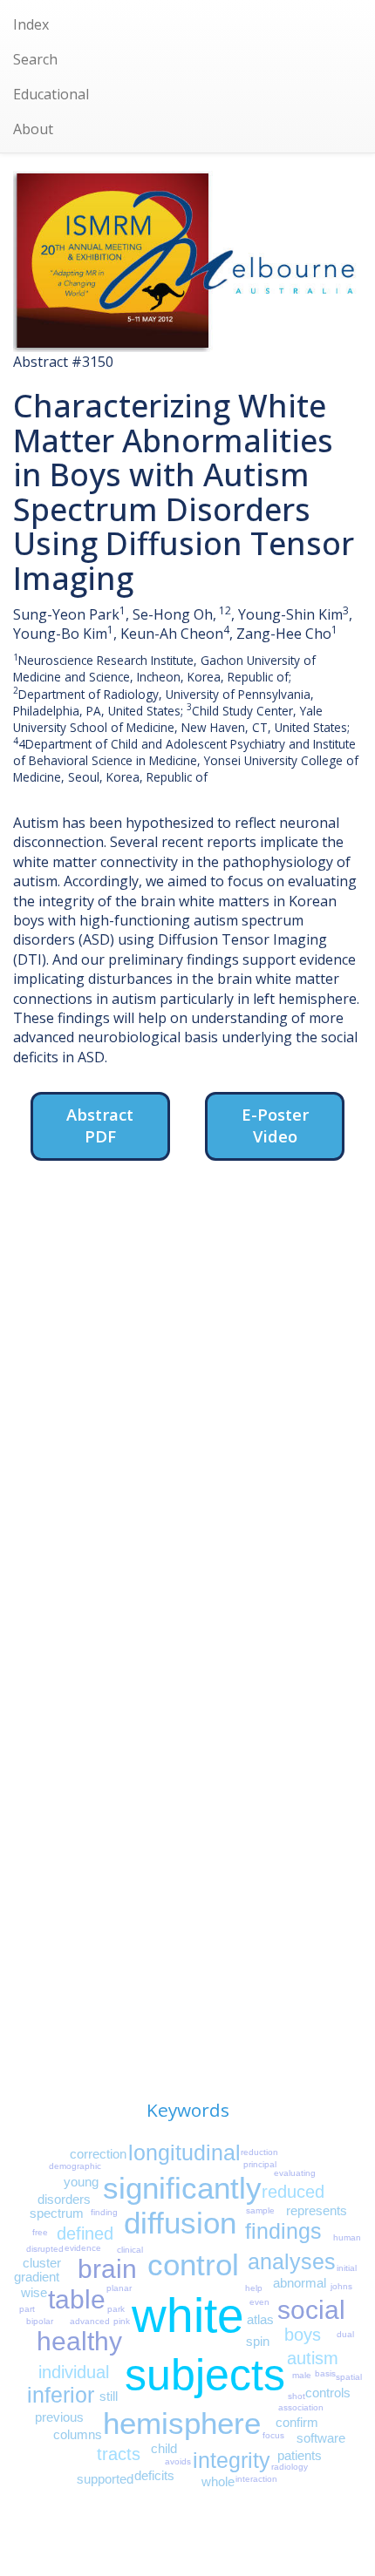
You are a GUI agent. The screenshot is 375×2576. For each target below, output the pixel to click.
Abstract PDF (100, 1125)
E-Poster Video (275, 1125)
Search (35, 59)
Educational (51, 94)
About (33, 129)
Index (31, 24)
